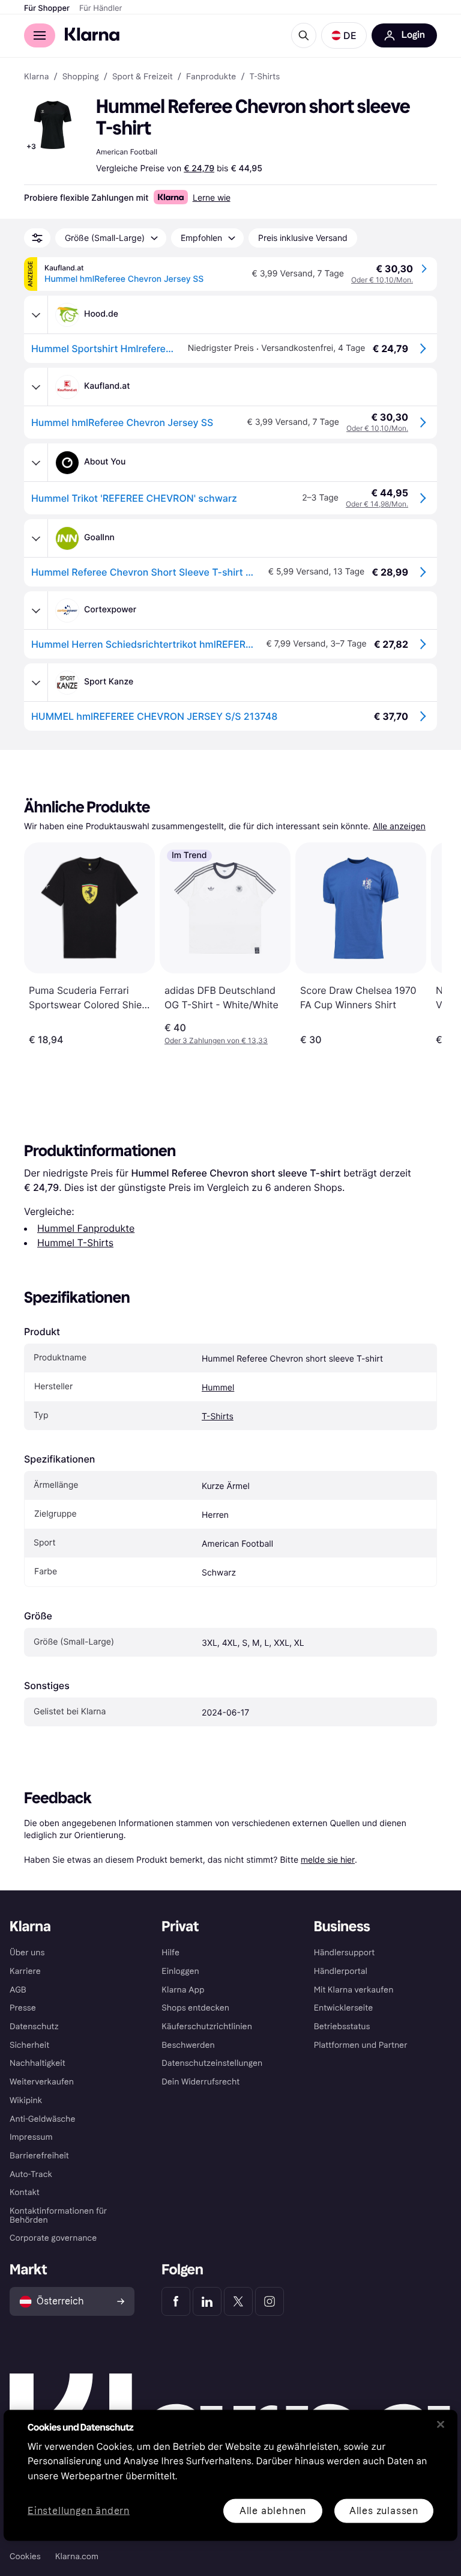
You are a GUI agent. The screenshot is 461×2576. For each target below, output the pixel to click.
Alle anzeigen (399, 827)
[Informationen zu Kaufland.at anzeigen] (36, 387)
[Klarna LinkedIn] (207, 2301)
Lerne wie (212, 197)
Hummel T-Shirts (75, 1243)
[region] (230, 2475)
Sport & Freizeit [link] (143, 77)
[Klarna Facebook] (176, 2301)
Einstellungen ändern (79, 2511)
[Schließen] (441, 2424)
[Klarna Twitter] (238, 2301)
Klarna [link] (36, 77)
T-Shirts (218, 1417)
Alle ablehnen (273, 2510)
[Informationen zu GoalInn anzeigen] (36, 538)
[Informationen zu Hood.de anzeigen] (36, 315)
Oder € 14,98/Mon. (377, 504)
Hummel (218, 1388)
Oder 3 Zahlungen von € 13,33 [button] (216, 1040)
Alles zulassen (384, 2510)
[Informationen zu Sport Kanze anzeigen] (36, 683)
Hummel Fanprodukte (86, 1228)
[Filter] (37, 238)
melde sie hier (328, 1859)
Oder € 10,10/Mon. (382, 280)
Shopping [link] (81, 77)
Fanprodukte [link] (211, 77)
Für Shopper (47, 8)
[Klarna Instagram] (270, 2301)
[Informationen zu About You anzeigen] (36, 463)
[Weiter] (420, 944)
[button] (344, 35)
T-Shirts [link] (265, 77)
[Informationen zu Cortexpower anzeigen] (36, 611)
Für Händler (101, 8)
